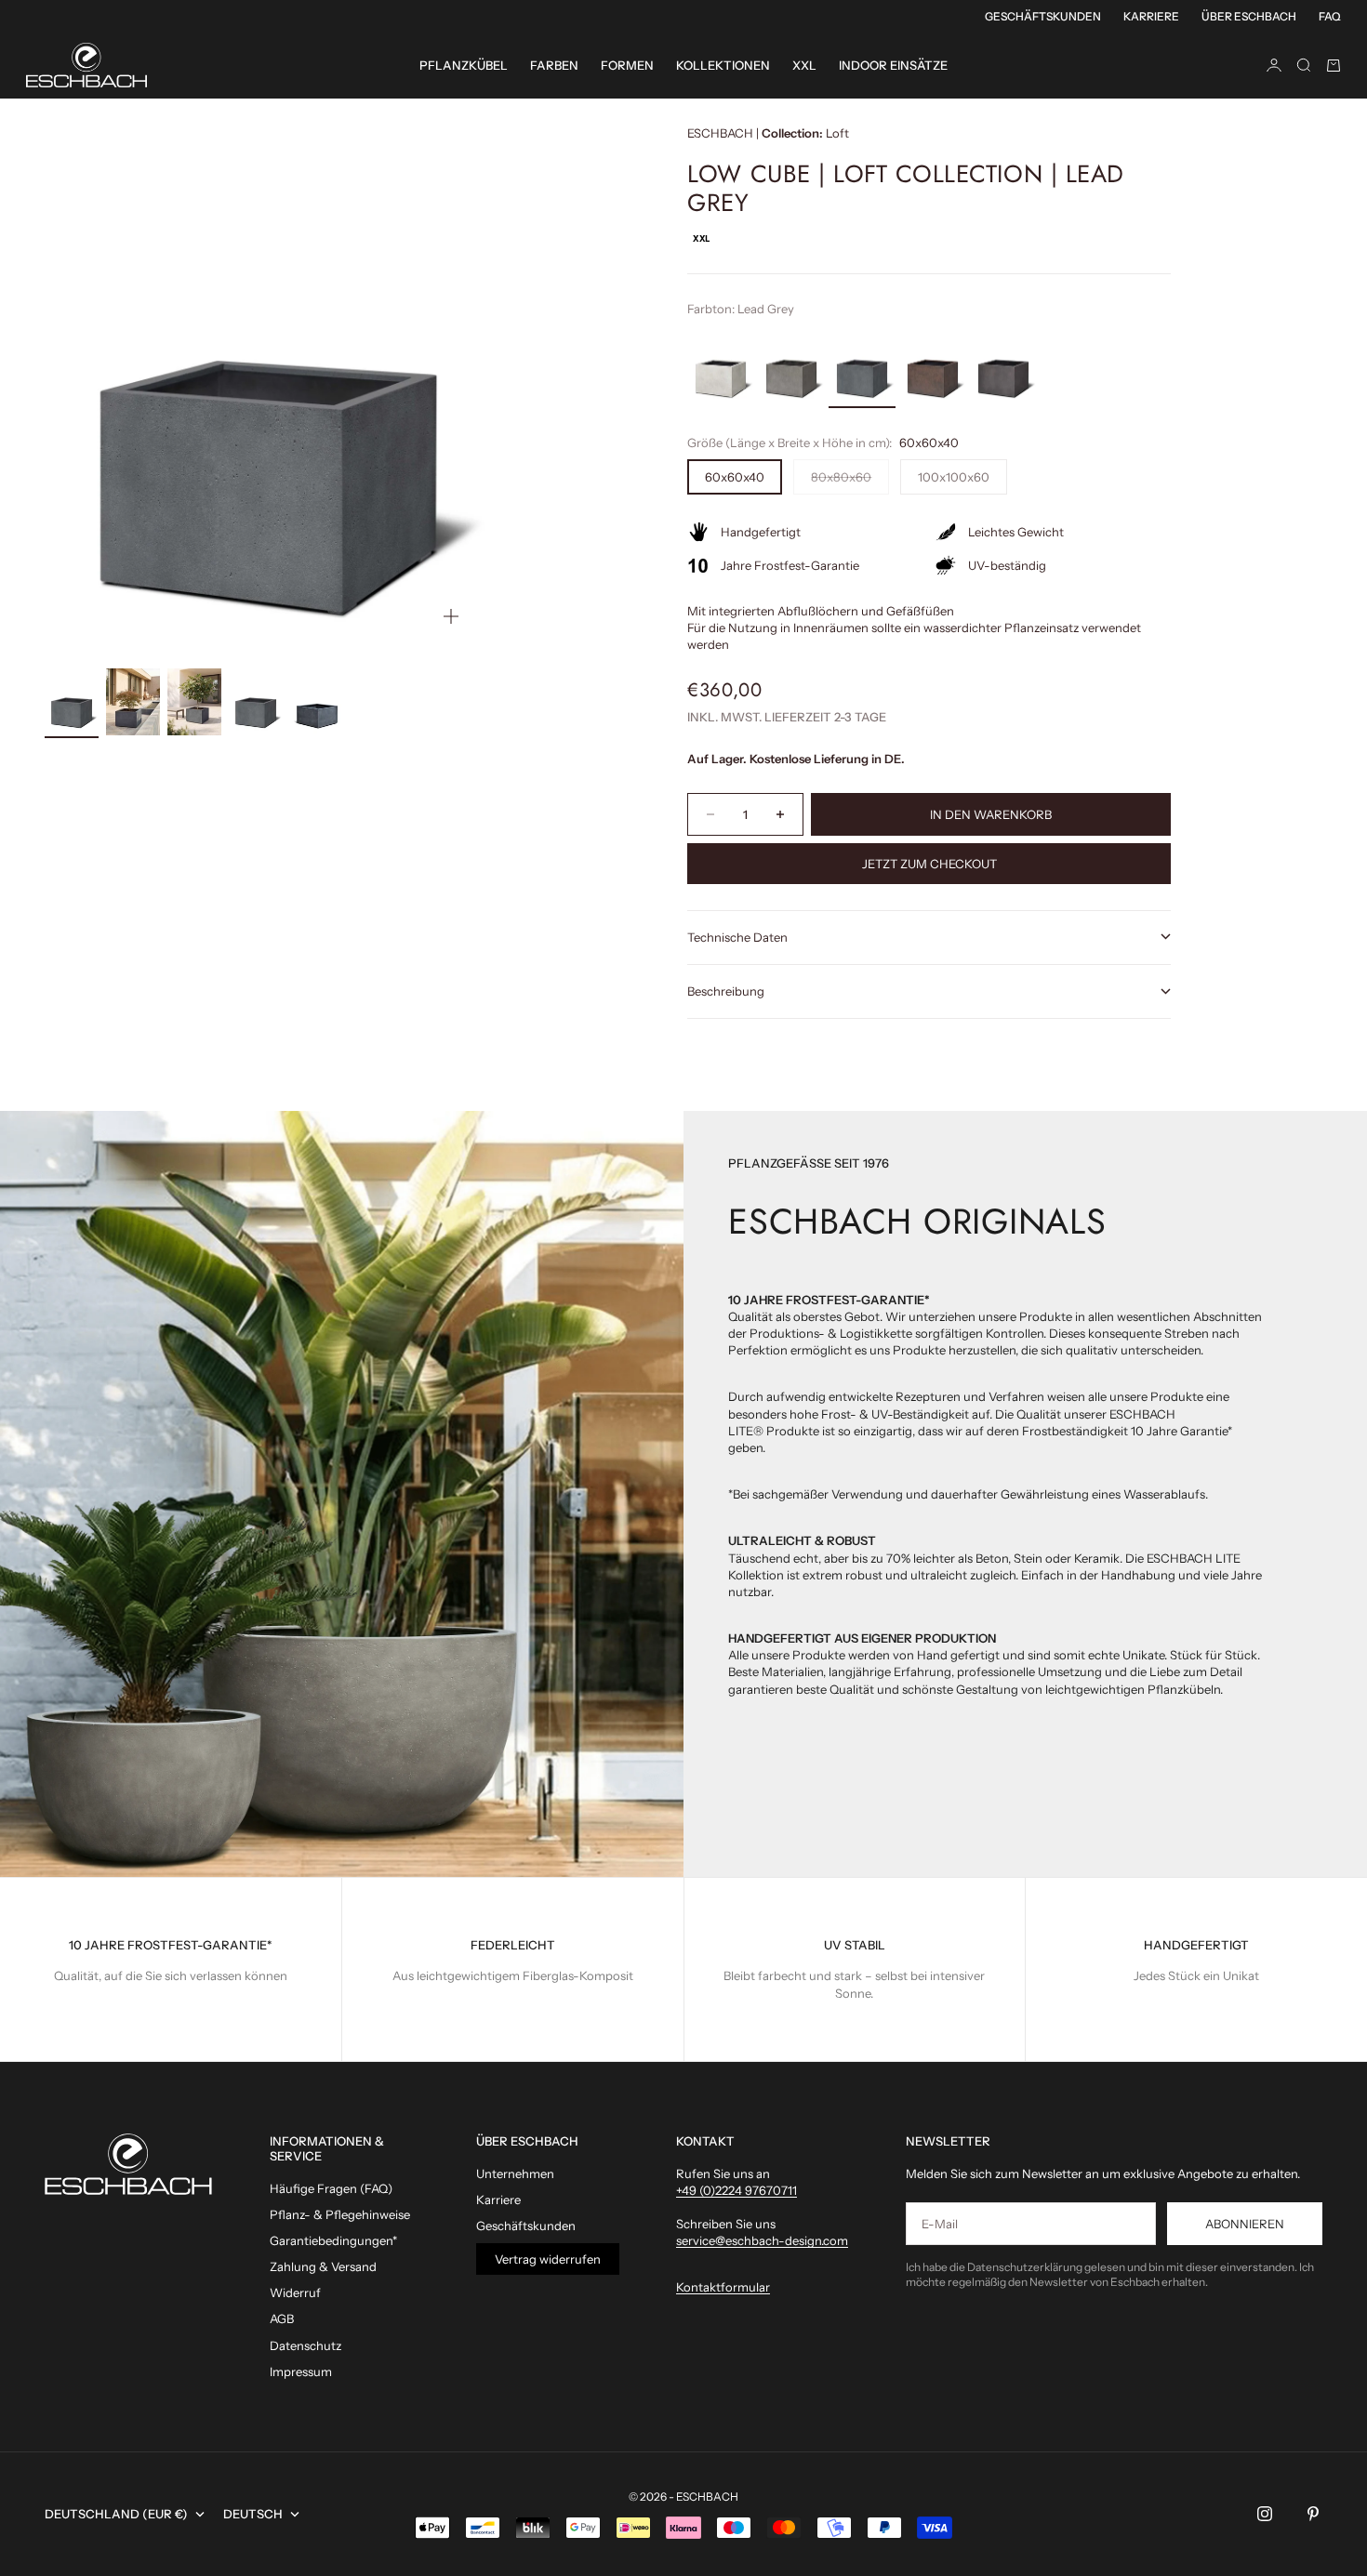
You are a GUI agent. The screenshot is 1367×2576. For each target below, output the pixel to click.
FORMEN (627, 65)
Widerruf (295, 2292)
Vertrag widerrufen (548, 2259)
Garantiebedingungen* (333, 2240)
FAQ (1330, 16)
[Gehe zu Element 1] (72, 701)
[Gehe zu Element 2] (133, 702)
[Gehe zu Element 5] (317, 701)
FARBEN (554, 65)
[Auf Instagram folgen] (1265, 2514)
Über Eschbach (1249, 16)
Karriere (1151, 16)
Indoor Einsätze (893, 65)
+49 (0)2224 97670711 (737, 2190)
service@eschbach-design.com (762, 2240)
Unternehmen (515, 2173)
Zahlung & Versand (323, 2266)
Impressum (301, 2371)
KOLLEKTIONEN (723, 65)
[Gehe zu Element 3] (194, 702)
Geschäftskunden (1043, 16)
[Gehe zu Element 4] (256, 701)
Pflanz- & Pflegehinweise (340, 2214)
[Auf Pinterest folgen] (1313, 2514)
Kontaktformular (723, 2287)
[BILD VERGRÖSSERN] (451, 616)
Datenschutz (305, 2345)
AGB (282, 2318)
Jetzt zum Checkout (929, 864)
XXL (804, 65)
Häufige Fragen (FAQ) (331, 2188)
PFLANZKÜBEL (464, 65)
